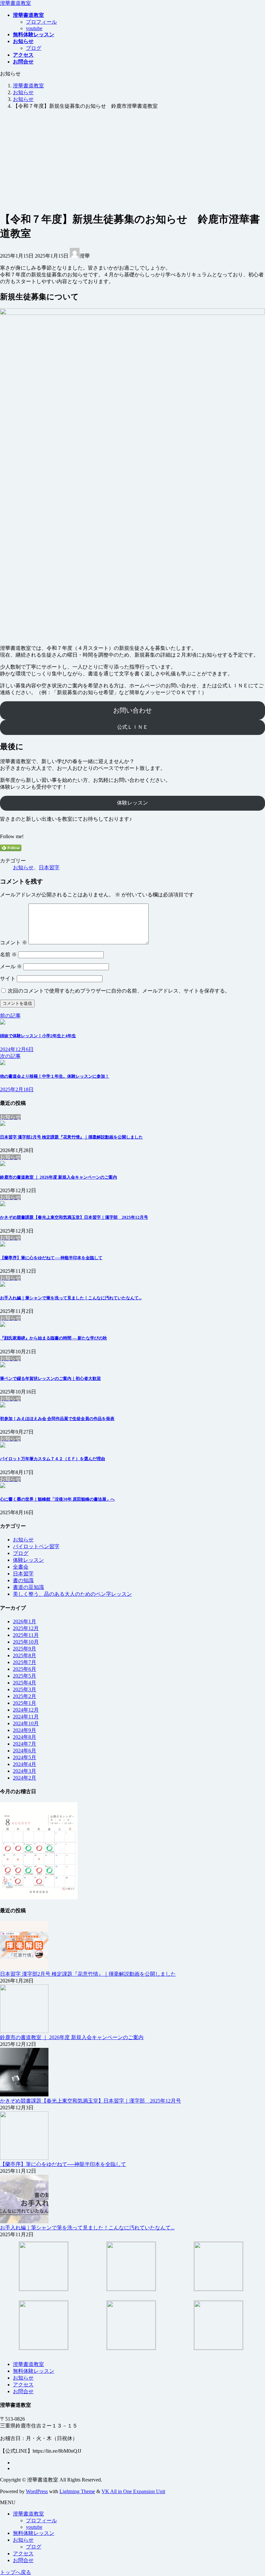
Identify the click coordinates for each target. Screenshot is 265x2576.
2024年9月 (25, 1730)
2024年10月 (26, 1723)
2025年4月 (25, 1683)
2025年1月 (25, 1703)
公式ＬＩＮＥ (132, 727)
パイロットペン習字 (36, 1546)
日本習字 (49, 867)
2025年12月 (26, 1628)
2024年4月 (25, 1764)
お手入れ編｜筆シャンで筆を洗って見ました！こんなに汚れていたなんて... (71, 1298)
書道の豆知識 (28, 1587)
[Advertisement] (132, 160)
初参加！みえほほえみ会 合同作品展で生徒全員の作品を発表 (57, 1419)
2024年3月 (25, 1771)
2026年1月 (25, 1621)
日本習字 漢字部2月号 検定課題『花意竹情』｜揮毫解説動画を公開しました (71, 1137)
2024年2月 (25, 1778)
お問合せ (23, 2391)
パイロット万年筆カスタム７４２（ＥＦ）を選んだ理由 (53, 1459)
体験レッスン (132, 803)
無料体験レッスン (34, 2371)
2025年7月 (25, 1662)
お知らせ (23, 867)
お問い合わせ (132, 710)
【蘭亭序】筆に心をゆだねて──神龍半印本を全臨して (51, 1258)
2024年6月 (25, 1751)
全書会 (21, 1567)
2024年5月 (25, 1757)
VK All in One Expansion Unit (133, 2491)
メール (11, 966)
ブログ (34, 48)
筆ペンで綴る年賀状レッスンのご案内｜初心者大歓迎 (50, 1378)
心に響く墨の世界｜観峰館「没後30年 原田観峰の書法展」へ (57, 1499)
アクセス (23, 2385)
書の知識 (23, 1580)
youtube (34, 28)
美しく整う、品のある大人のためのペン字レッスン (72, 1594)
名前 (8, 955)
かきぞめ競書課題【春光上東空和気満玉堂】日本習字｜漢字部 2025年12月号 (74, 1217)
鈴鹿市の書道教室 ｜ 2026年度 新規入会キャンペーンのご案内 (58, 1177)
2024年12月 (26, 1710)
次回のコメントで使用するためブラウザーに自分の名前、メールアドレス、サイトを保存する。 (119, 991)
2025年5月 (25, 1676)
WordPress (37, 2491)
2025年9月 (25, 1649)
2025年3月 (25, 1689)
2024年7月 (25, 1744)
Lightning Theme (77, 2491)
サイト (8, 978)
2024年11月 (26, 1717)
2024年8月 (25, 1737)
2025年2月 (25, 1696)
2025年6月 (25, 1669)
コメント (14, 943)
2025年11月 (26, 1635)
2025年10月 (26, 1642)
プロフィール (41, 22)
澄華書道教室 (28, 2364)
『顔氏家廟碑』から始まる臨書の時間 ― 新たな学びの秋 (53, 1338)
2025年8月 (25, 1655)
